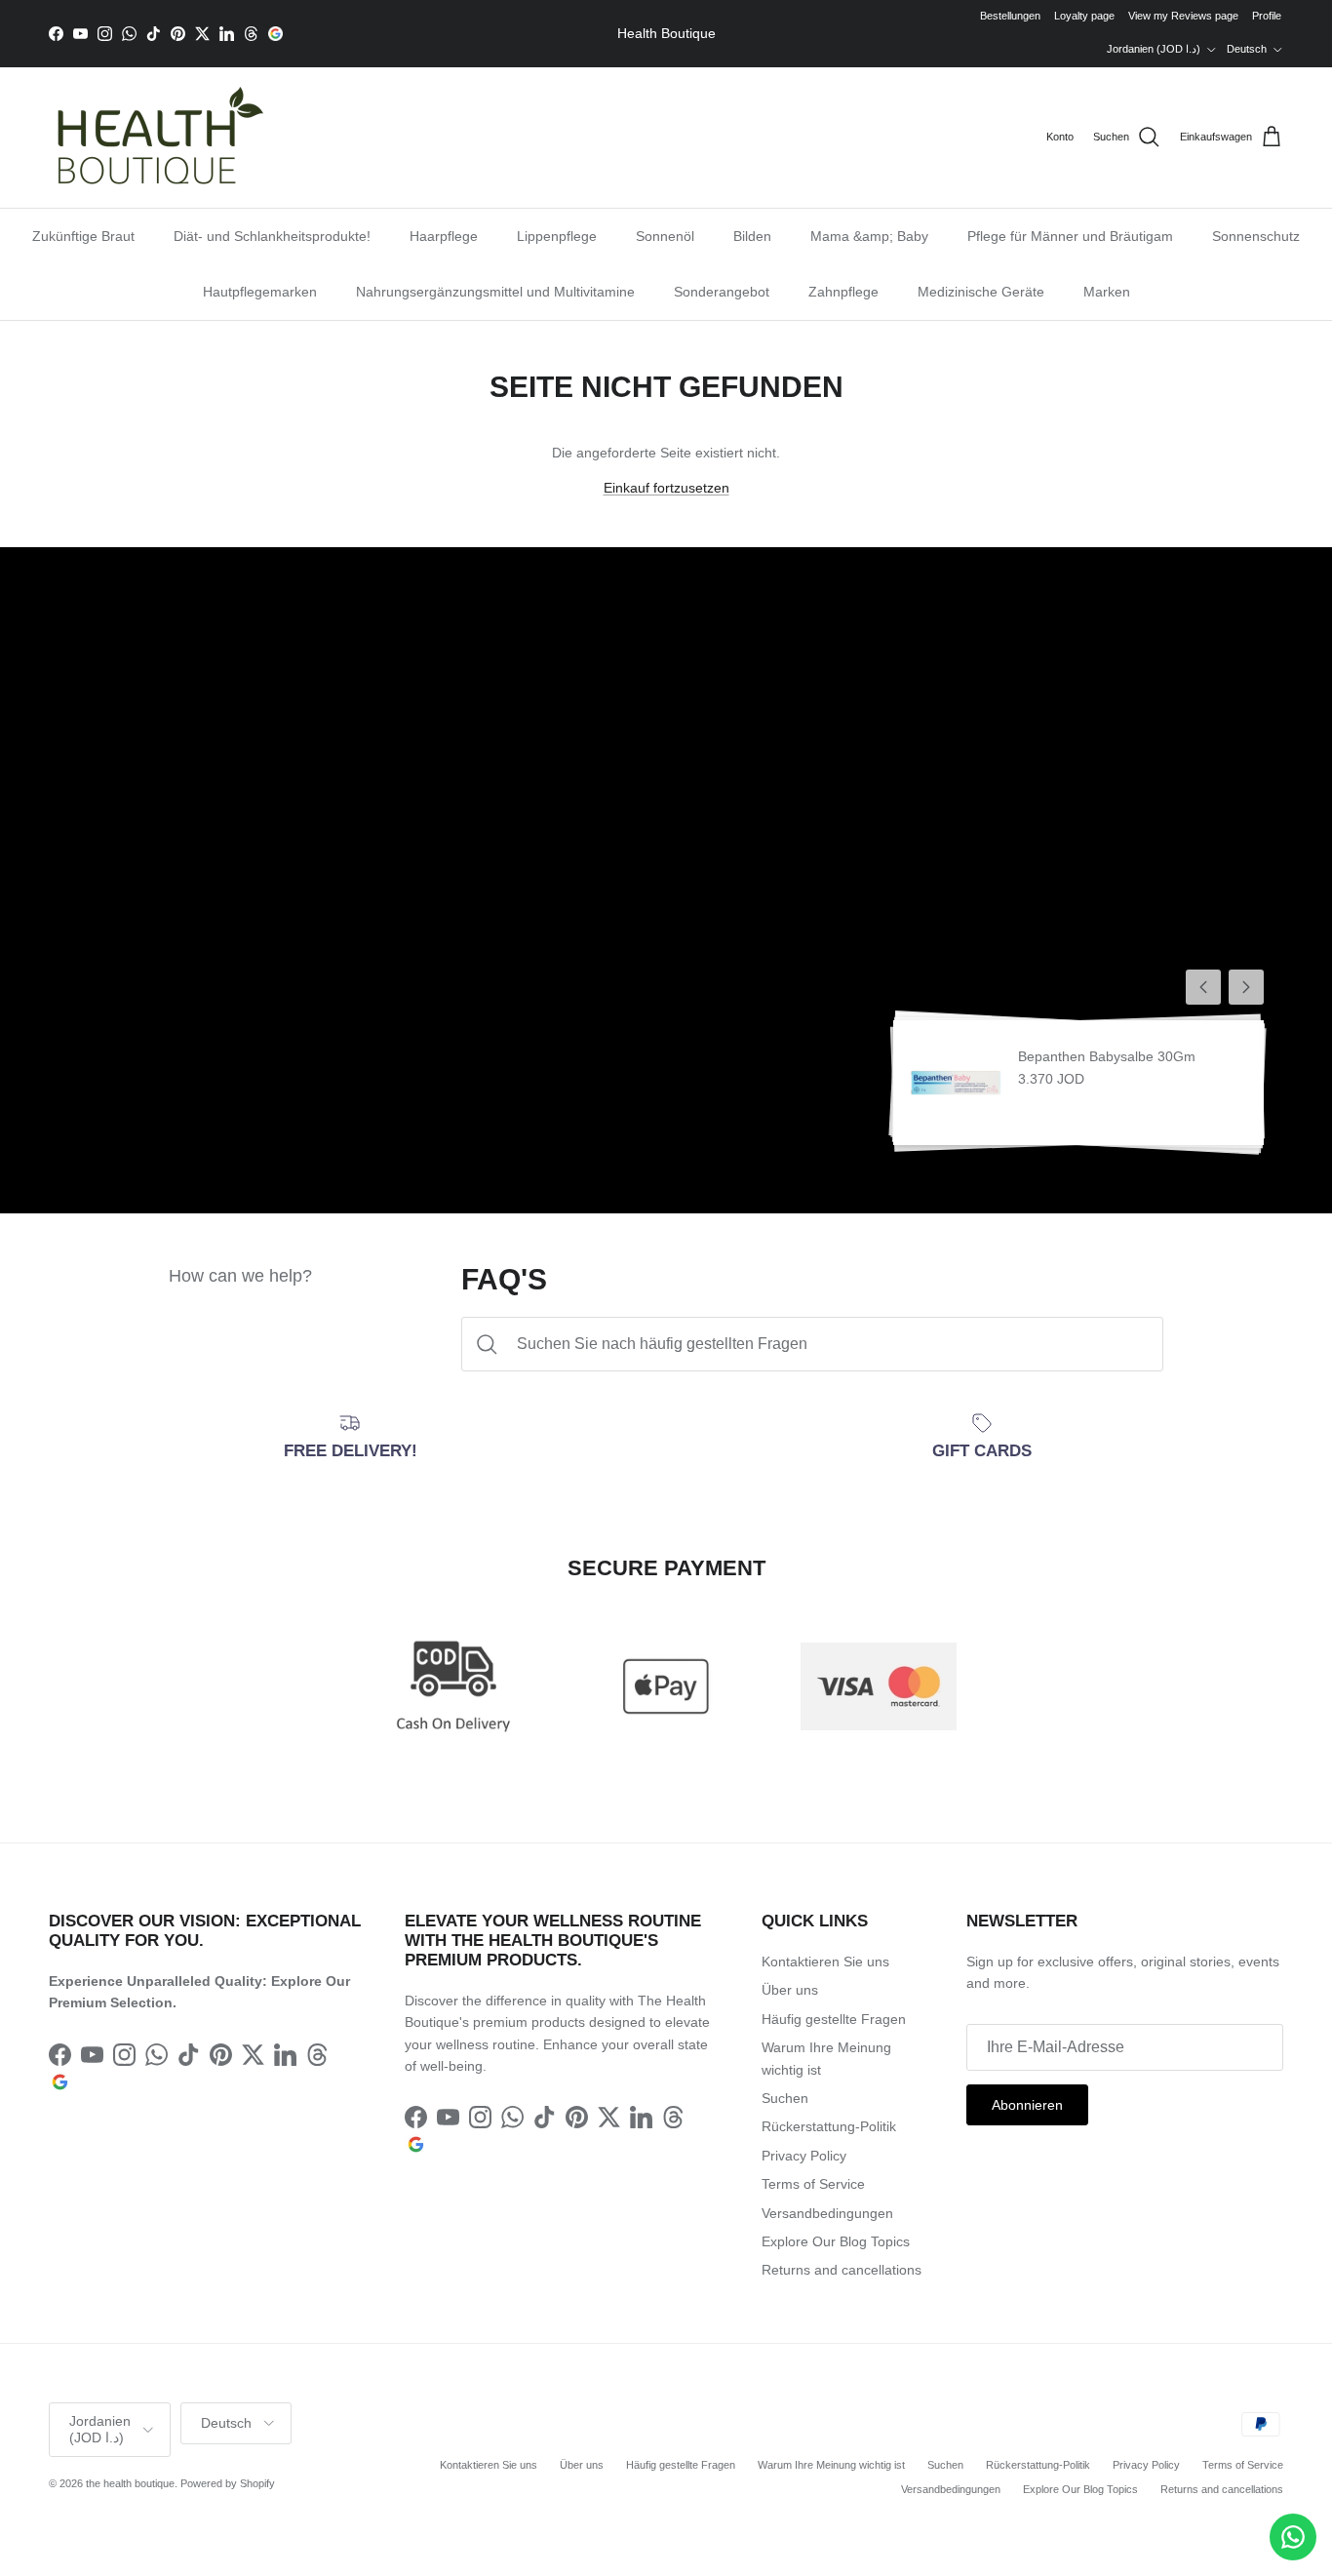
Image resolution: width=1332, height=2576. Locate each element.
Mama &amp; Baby (869, 236)
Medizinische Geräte (981, 292)
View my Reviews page (1183, 16)
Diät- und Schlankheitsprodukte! (272, 236)
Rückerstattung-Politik (829, 2126)
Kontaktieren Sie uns (825, 1962)
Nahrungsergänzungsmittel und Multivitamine (495, 292)
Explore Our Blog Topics (836, 2241)
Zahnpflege (843, 292)
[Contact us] (1293, 2537)
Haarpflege (444, 236)
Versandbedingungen (827, 2213)
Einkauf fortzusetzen (666, 488)
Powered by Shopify (228, 2483)
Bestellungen (1010, 16)
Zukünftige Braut (83, 236)
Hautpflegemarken (260, 292)
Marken (1107, 292)
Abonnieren (1027, 2105)
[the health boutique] (156, 138)
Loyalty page (1084, 16)
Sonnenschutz (1256, 236)
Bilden (752, 236)
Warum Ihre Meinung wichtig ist (831, 2465)
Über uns (790, 1990)
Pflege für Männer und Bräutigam (1070, 236)
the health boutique (130, 2483)
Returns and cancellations (842, 2270)
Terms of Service (813, 2184)
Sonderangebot (722, 292)
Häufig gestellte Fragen (834, 2019)
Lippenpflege (557, 236)
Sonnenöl (665, 236)
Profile (1267, 16)
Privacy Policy (804, 2156)
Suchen (785, 2098)
